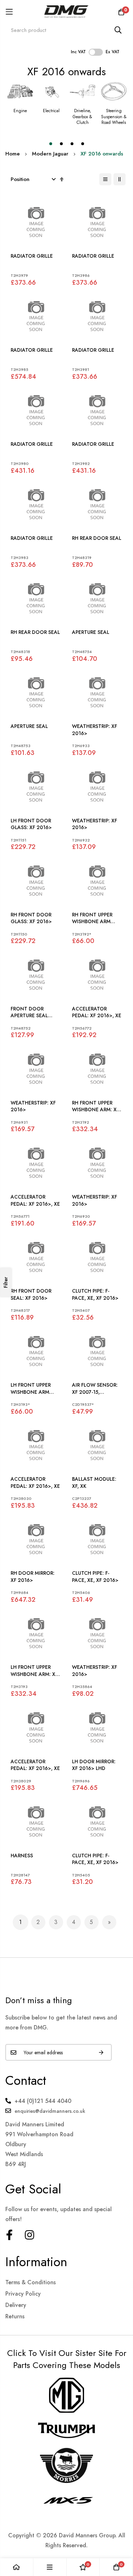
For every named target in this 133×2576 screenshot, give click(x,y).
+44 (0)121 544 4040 (43, 2101)
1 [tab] (51, 144)
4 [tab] (83, 144)
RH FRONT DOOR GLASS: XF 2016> (31, 918)
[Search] (118, 30)
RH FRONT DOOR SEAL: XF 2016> (31, 1295)
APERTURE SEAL (91, 632)
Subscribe (101, 2052)
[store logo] (66, 12)
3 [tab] (72, 144)
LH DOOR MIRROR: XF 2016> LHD (94, 1765)
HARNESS (22, 1856)
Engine (20, 111)
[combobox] (66, 30)
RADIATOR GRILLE (32, 256)
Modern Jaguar (50, 154)
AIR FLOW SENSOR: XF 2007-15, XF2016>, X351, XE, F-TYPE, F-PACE (95, 1389)
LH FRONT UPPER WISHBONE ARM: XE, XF (35, 1671)
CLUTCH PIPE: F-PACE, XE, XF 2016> (95, 1295)
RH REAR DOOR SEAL (97, 538)
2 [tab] (61, 144)
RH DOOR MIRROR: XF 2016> (33, 1577)
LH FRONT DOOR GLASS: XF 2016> (31, 824)
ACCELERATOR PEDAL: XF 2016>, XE (97, 1012)
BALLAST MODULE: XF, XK (94, 1483)
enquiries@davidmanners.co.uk (50, 2111)
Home (13, 154)
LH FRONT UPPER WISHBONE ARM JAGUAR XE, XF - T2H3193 (31, 1389)
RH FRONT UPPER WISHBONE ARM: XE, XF (96, 1106)
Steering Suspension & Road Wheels (114, 117)
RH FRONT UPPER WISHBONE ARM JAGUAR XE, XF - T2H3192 (92, 918)
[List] (105, 179)
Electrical (51, 111)
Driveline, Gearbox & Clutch (82, 117)
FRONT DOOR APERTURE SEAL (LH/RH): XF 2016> (32, 1012)
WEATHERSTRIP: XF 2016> (95, 730)
